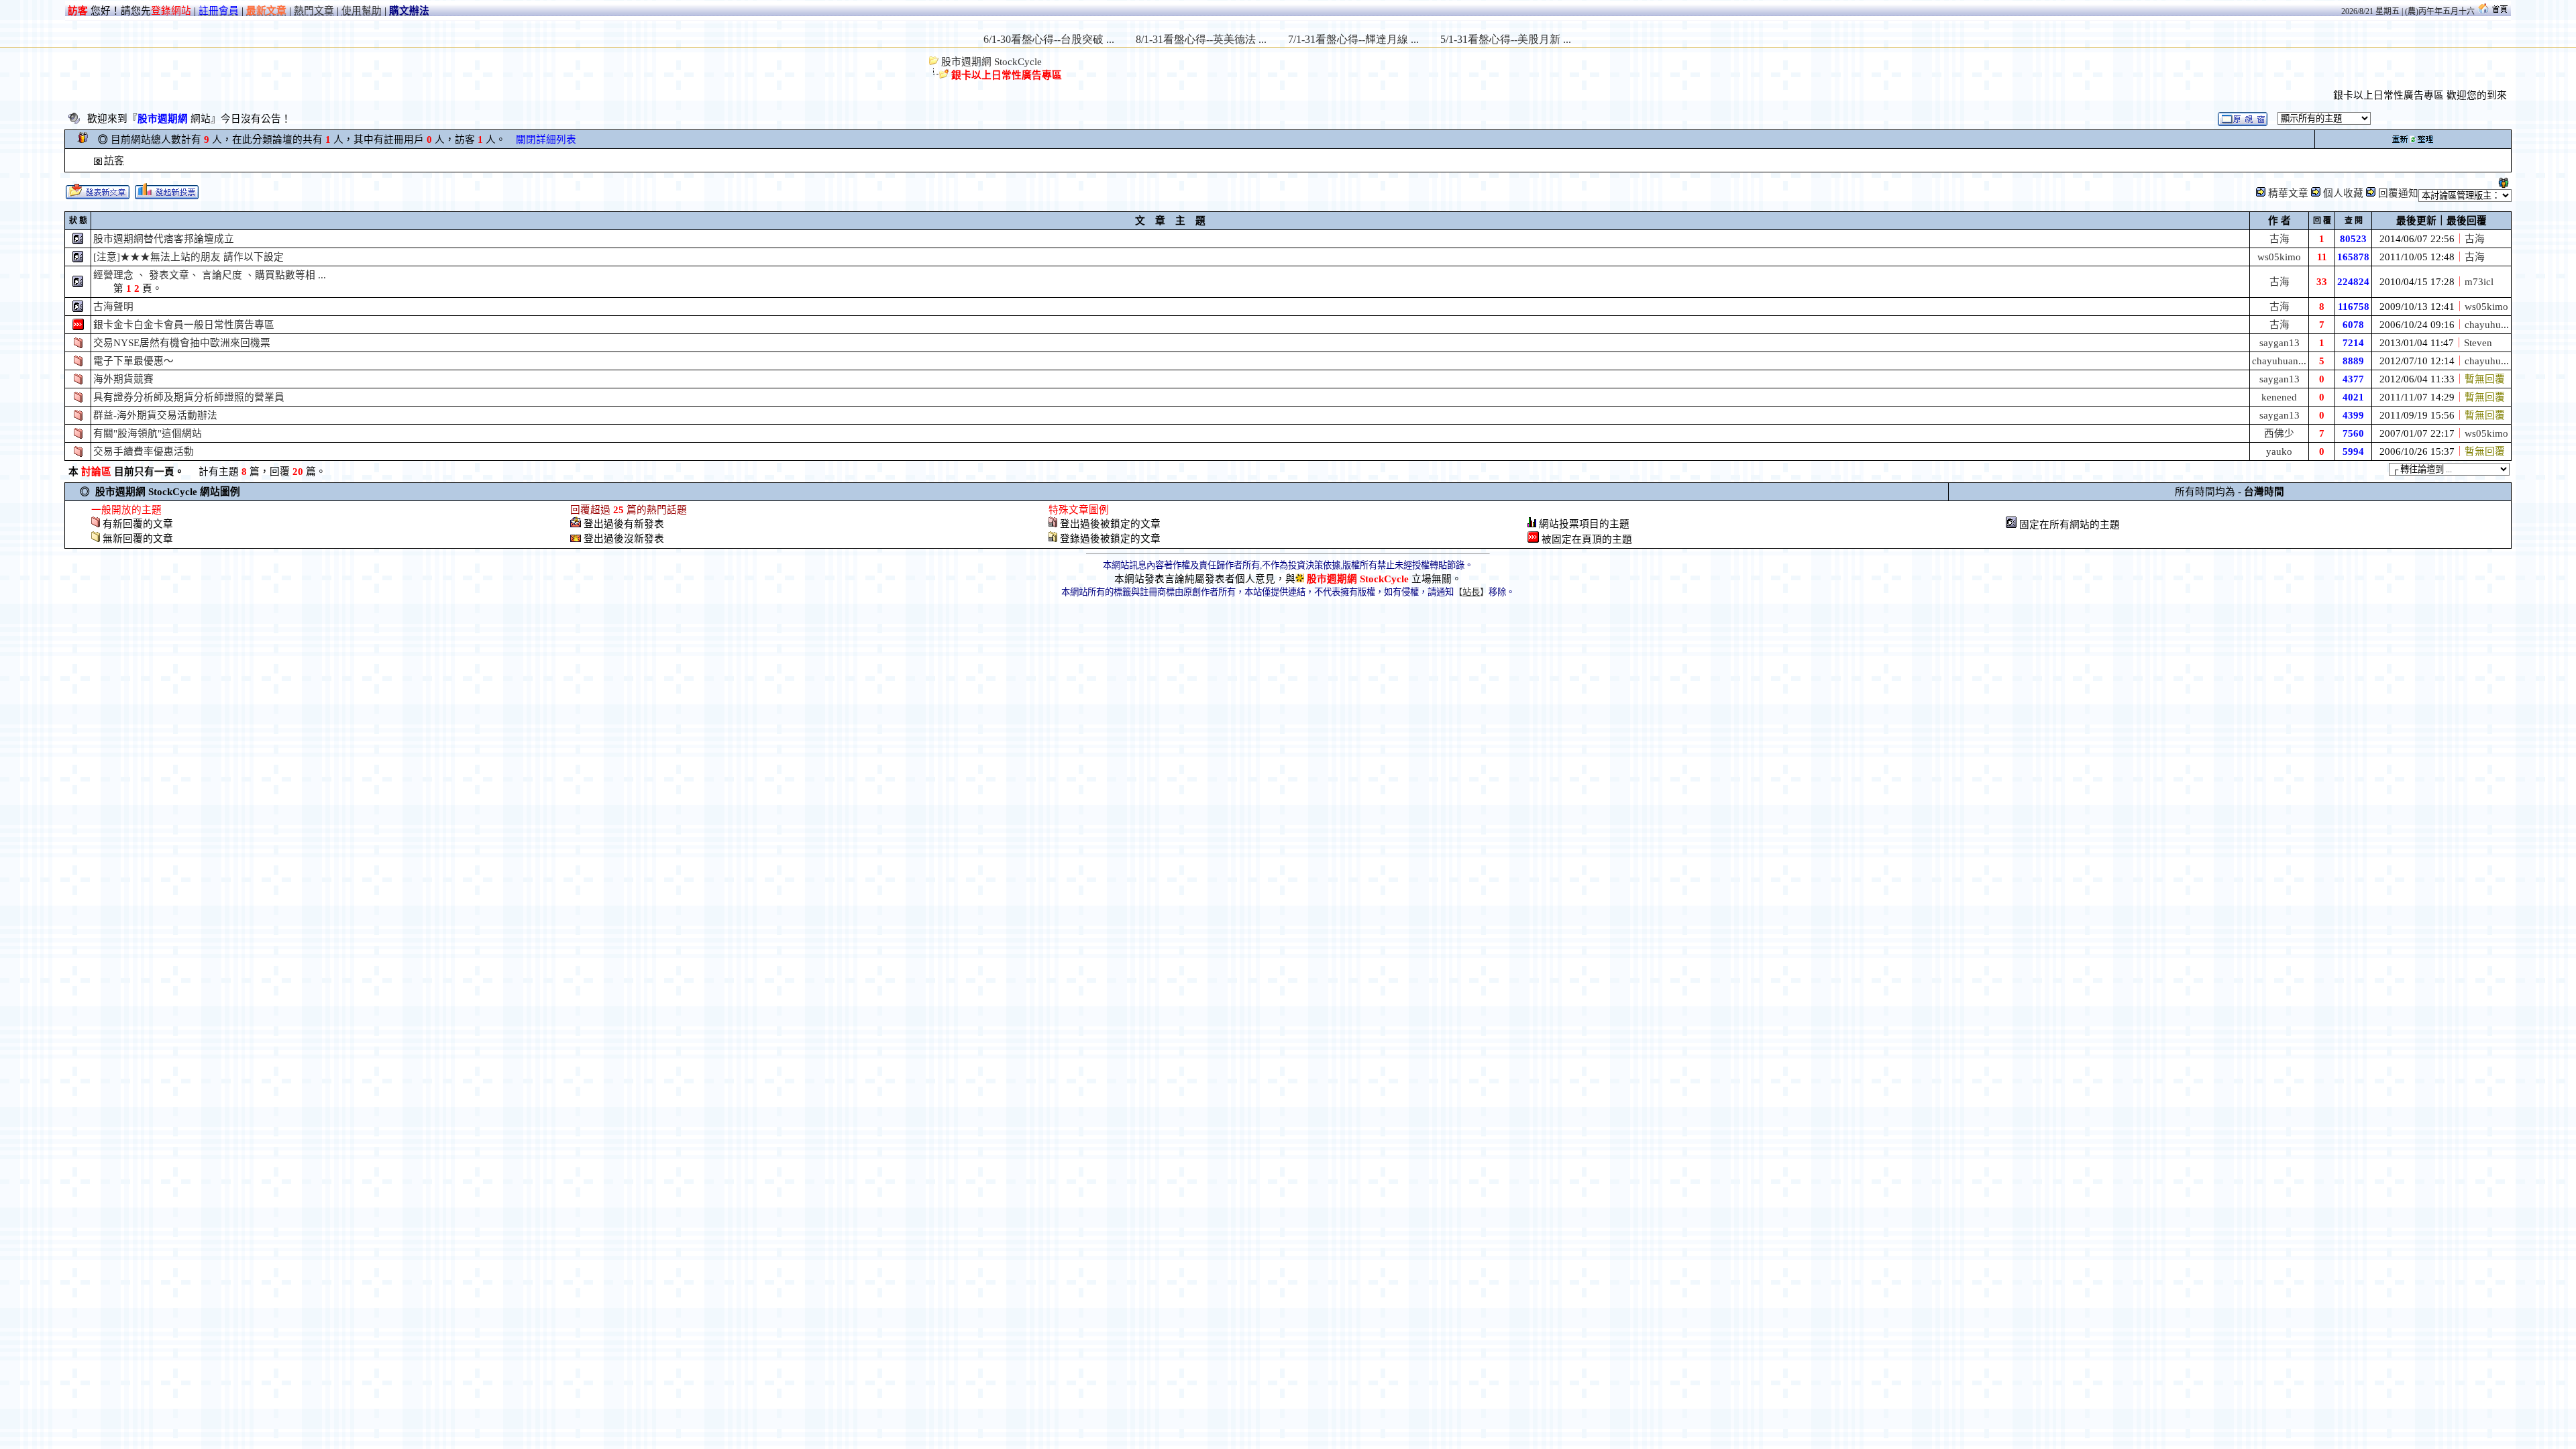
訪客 (114, 160)
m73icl (2479, 282)
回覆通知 (2398, 193)
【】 (1471, 592)
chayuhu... (2487, 325)
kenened (2279, 397)
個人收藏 (2343, 193)
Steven (2478, 343)
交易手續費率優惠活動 (144, 451)
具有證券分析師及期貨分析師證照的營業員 (189, 397)
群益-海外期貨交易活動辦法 (155, 415)
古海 (2279, 239)
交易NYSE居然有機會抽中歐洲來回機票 (182, 343)
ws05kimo (2279, 257)
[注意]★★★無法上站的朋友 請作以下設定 (189, 257)
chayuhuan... (2279, 361)
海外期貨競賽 (123, 379)
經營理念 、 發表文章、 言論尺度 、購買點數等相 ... (210, 275)
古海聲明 (113, 307)
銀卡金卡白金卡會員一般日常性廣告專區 (184, 325)
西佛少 (2279, 433)
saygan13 (2279, 343)
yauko (2279, 451)
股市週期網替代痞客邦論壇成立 (164, 239)
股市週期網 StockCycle (990, 62)
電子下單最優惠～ (133, 361)
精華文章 (2288, 193)
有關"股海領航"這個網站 (148, 433)
